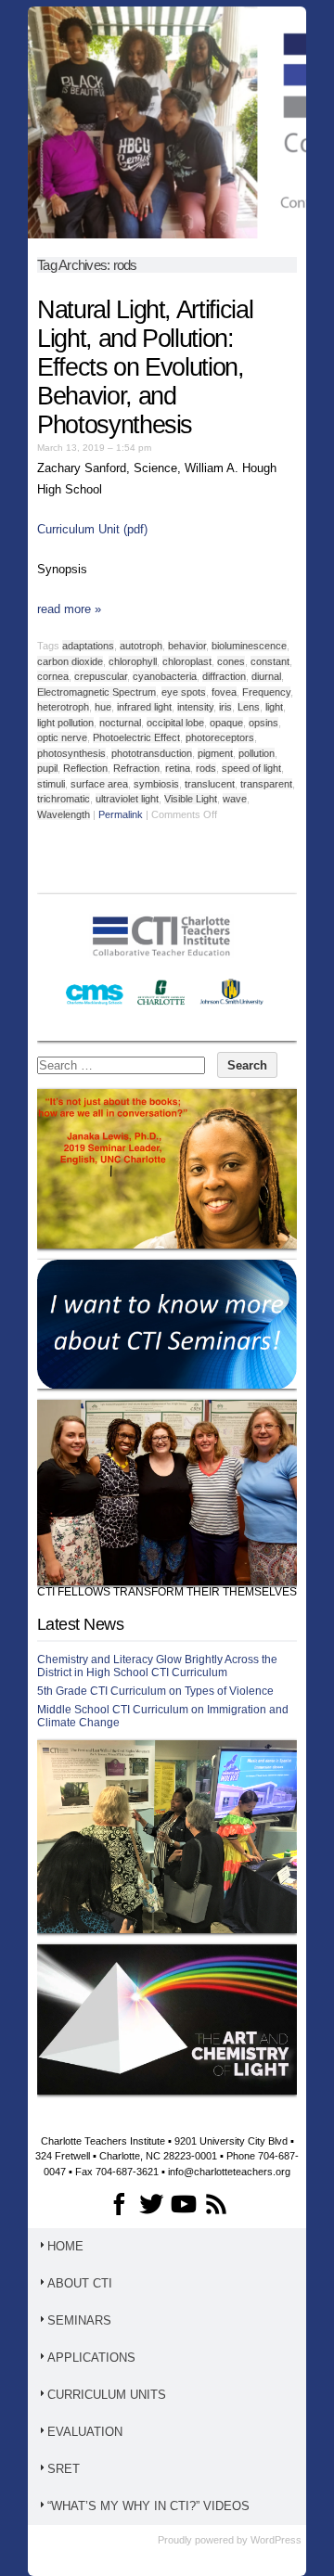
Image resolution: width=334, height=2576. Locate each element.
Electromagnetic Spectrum (96, 692)
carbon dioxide (70, 661)
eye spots (184, 692)
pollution (257, 753)
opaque (226, 723)
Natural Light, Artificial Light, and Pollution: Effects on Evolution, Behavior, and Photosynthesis (145, 367)
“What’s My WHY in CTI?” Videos (148, 2506)
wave (235, 799)
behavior (187, 646)
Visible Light (191, 799)
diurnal (266, 676)
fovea (224, 692)
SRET (64, 2469)
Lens (249, 707)
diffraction (224, 676)
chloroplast (187, 661)
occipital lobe (175, 723)
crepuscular (101, 676)
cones (231, 661)
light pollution (65, 723)
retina (178, 768)
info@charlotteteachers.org (229, 2172)
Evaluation (85, 2432)
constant (270, 661)
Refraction (136, 768)
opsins (263, 723)
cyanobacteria (165, 676)
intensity (195, 707)
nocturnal (120, 723)
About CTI (80, 2283)
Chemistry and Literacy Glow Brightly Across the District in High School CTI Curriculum (157, 1666)
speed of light (251, 768)
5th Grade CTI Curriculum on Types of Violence (155, 1691)
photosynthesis (71, 753)
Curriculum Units (107, 2395)
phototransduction (152, 753)
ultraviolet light (127, 799)
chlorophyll (133, 661)
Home (65, 2246)
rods (206, 768)
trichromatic (64, 799)
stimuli (51, 784)
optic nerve (62, 737)
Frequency (266, 692)
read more (69, 609)
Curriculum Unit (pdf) (92, 529)
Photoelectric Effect (136, 737)
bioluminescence (249, 646)
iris (225, 707)
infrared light (144, 707)
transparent (266, 784)
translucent (210, 784)
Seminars (79, 2320)
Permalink (121, 814)
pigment (215, 753)
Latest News (80, 1624)
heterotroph (63, 707)
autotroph (141, 646)
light (274, 707)
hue (103, 707)
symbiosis (156, 784)
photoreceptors (220, 737)
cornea (53, 676)
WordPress (276, 2540)
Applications (91, 2358)
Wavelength (64, 814)
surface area (99, 784)
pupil (47, 768)
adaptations (88, 646)
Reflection (85, 768)
